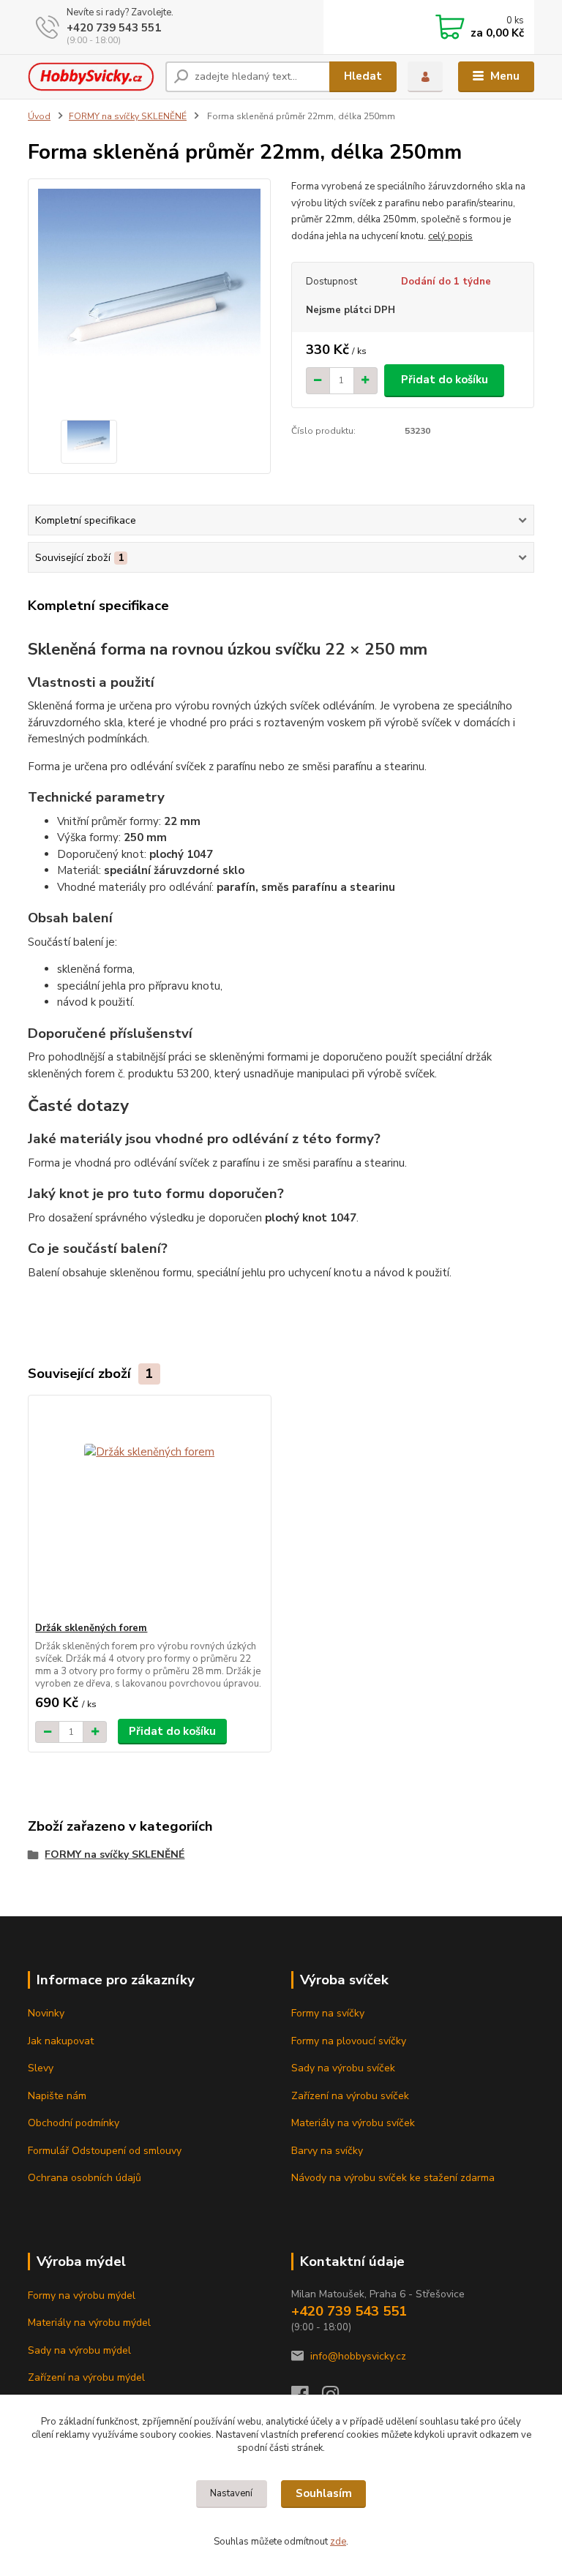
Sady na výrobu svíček (343, 2068)
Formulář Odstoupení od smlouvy (105, 2151)
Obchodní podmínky (74, 2123)
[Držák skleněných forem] (149, 1509)
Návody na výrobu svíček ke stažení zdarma (393, 2178)
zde (338, 2542)
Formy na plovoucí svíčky (349, 2041)
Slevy (41, 2068)
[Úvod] (91, 77)
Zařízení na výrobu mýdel (86, 2377)
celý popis (450, 236)
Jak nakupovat (61, 2041)
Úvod (39, 116)
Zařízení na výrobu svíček (350, 2096)
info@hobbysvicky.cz (358, 2356)
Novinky (46, 2013)
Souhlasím (324, 2493)
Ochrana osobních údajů (85, 2178)
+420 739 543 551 (114, 28)
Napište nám (57, 2096)
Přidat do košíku (445, 380)
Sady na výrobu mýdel (79, 2350)
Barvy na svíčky (327, 2151)
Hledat (363, 76)
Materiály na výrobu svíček (353, 2123)
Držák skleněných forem (91, 1628)
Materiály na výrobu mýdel (89, 2323)
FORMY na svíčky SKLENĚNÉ (128, 116)
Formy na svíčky (328, 2013)
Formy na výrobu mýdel (82, 2296)
